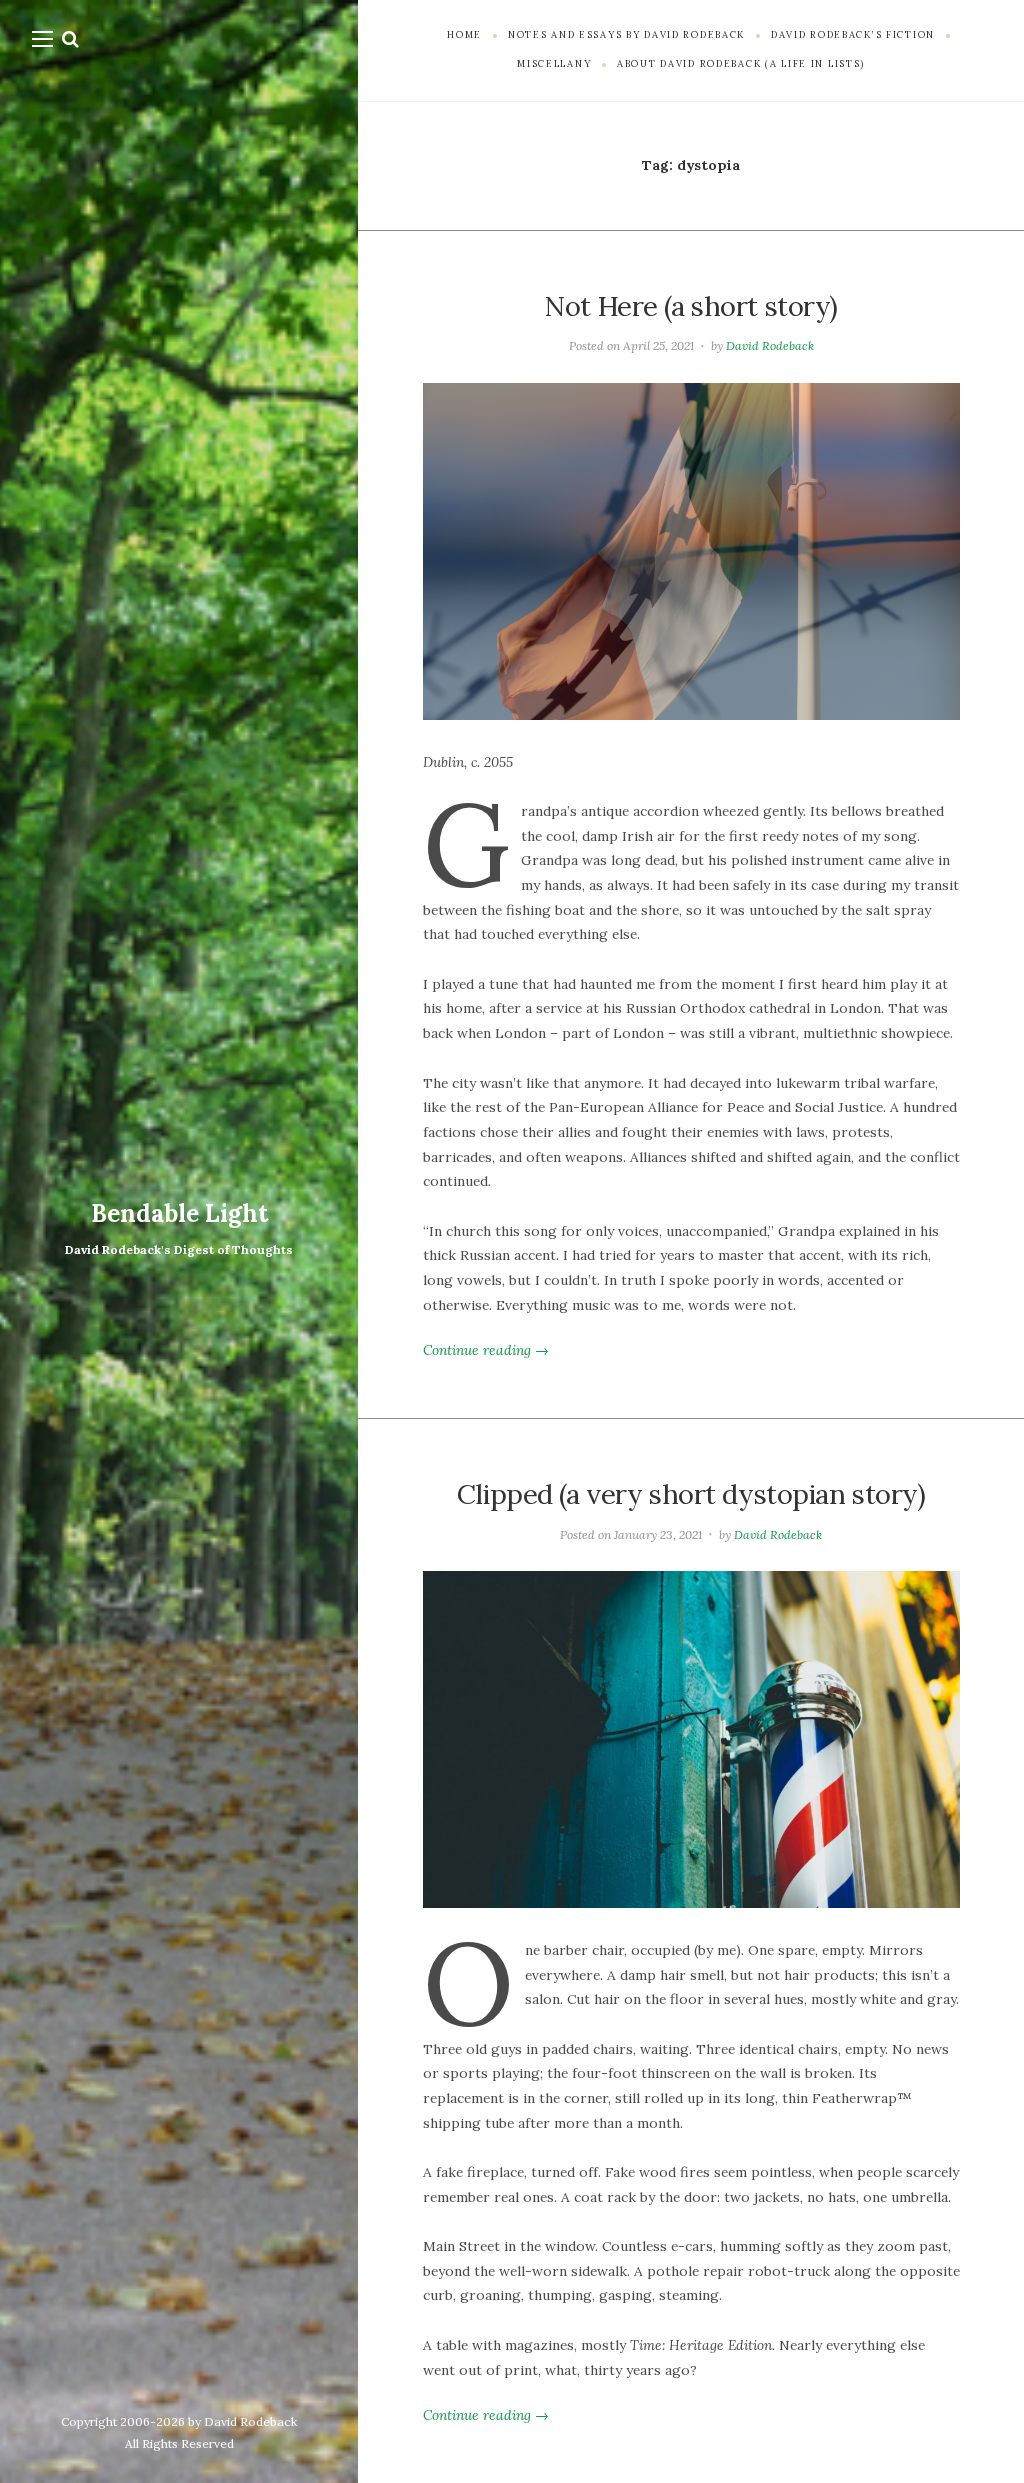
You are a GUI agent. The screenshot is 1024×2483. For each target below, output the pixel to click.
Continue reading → (486, 1350)
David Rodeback (770, 345)
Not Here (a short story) (691, 306)
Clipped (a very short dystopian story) (691, 1494)
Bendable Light (179, 1213)
